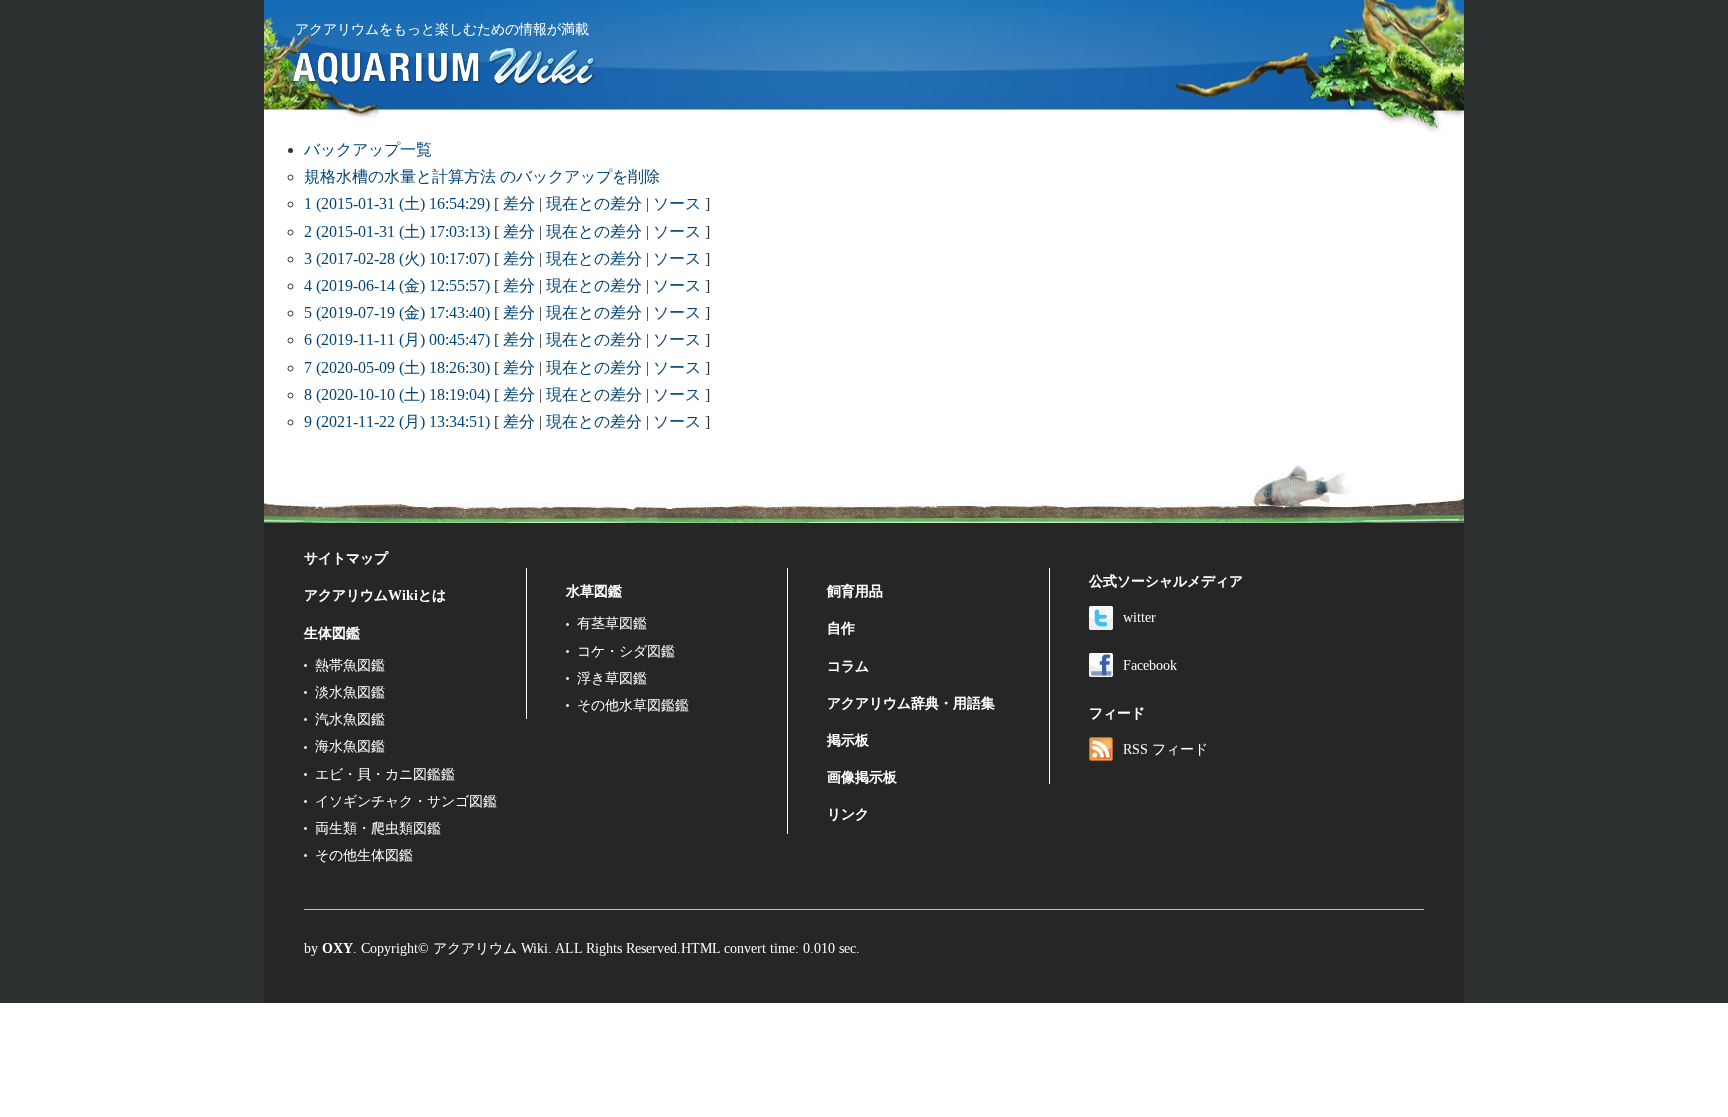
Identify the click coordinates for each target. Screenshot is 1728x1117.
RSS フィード (1165, 749)
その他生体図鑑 (364, 855)
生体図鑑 (332, 633)
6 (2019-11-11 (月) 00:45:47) (397, 339)
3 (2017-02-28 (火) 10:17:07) (397, 258)
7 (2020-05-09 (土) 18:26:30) (397, 367)
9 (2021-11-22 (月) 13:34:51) (397, 421)
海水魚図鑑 (350, 746)
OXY (337, 948)
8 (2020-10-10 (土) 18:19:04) (397, 394)
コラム (848, 666)
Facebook (1150, 665)
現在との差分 (594, 203)
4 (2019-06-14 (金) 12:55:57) (397, 285)
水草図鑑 (594, 591)
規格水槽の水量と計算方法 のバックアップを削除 (482, 176)
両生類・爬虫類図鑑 (378, 828)
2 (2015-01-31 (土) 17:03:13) (397, 231)
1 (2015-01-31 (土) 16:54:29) (397, 203)
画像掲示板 (862, 777)
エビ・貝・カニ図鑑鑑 (385, 774)
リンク (848, 814)
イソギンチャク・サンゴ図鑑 (406, 801)
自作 (841, 628)
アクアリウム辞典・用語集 (911, 703)
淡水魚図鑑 (350, 692)
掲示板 (848, 740)
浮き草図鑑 (612, 678)
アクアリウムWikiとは (375, 595)
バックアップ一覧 (368, 149)
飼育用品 (855, 591)
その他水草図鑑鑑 (633, 705)
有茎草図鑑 (612, 623)
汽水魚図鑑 (350, 719)
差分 (519, 203)
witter (1139, 617)
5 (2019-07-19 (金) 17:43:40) (397, 312)
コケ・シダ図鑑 (626, 651)
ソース (677, 203)
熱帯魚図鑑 (350, 665)
